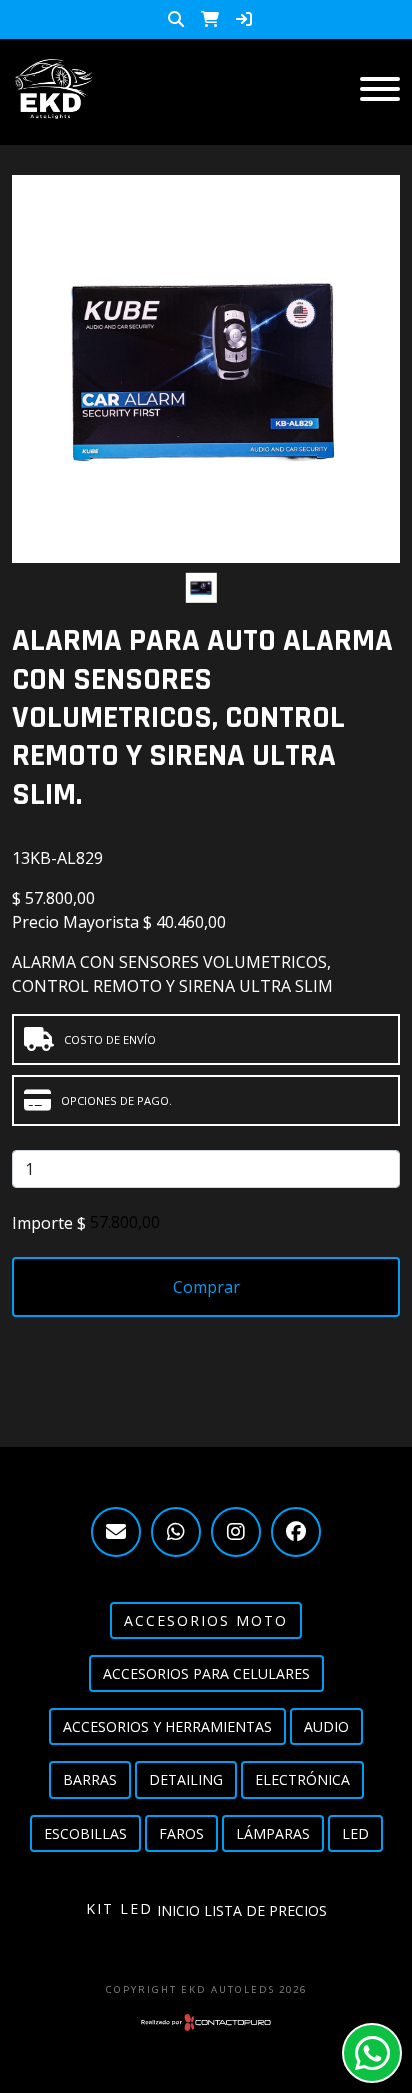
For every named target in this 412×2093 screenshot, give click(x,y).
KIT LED (119, 1908)
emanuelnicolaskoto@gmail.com (116, 1532)
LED (355, 1833)
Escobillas (85, 1833)
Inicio (178, 1910)
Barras (90, 1779)
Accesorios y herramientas (167, 1726)
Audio (326, 1726)
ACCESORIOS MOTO (206, 1620)
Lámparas (273, 1833)
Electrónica (302, 1779)
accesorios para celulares (206, 1673)
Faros (181, 1833)
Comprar (206, 1287)
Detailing (186, 1779)
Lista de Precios (265, 1910)
